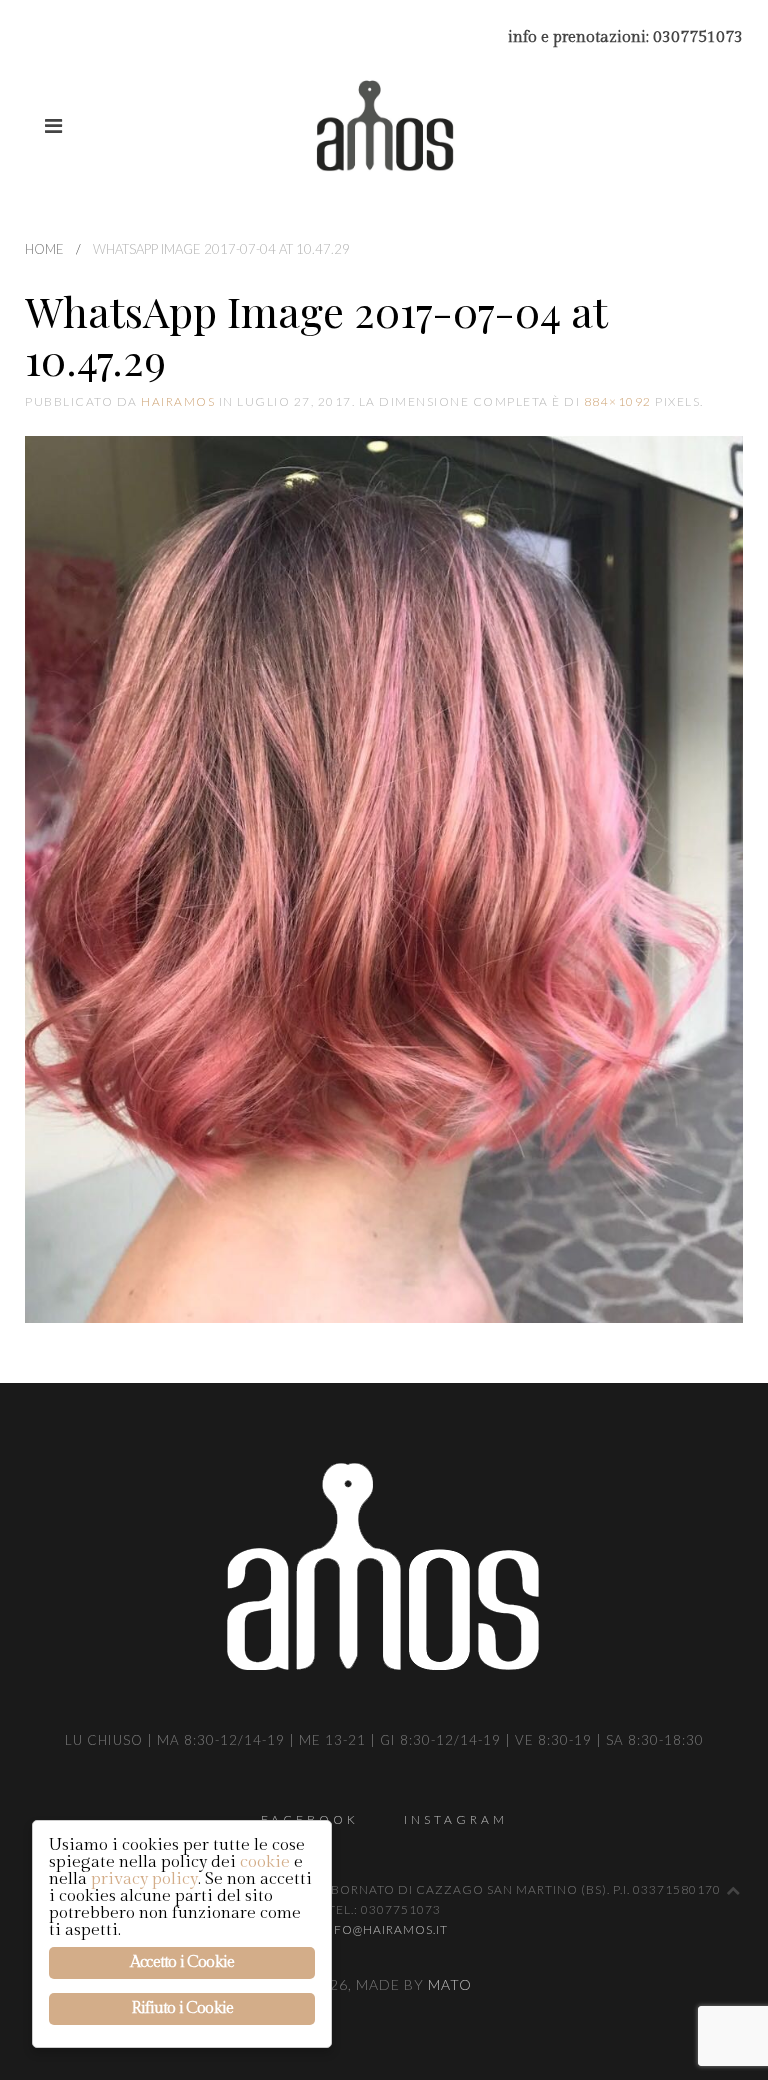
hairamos (178, 401)
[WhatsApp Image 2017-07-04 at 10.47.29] (384, 878)
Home (44, 249)
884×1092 (618, 401)
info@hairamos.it (384, 1929)
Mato (450, 1984)
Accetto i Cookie (182, 1962)
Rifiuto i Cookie (182, 2008)
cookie (265, 1862)
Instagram (456, 1819)
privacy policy (144, 1879)
